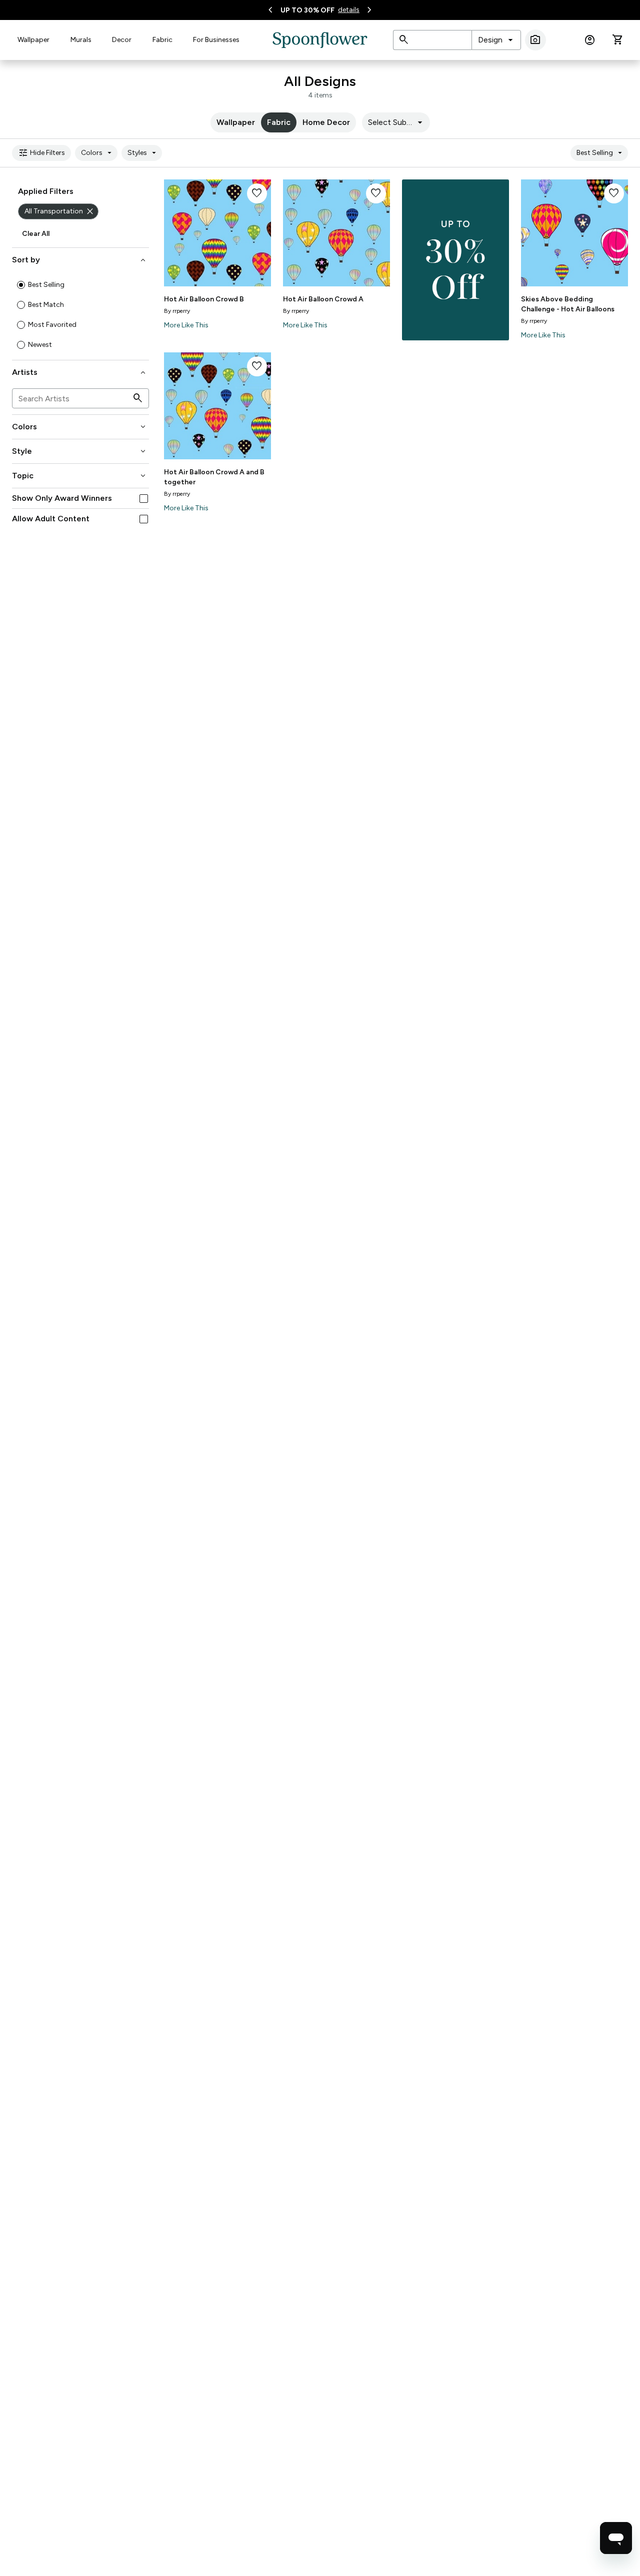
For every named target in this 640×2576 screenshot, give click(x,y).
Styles (143, 153)
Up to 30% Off (307, 10)
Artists (80, 372)
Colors (98, 153)
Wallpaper (33, 40)
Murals (81, 40)
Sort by (80, 260)
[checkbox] (144, 499)
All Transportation (60, 211)
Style (80, 451)
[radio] (21, 285)
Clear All (36, 234)
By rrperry (177, 311)
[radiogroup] (80, 315)
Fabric (162, 40)
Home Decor (326, 122)
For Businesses (216, 40)
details (349, 10)
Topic (80, 476)
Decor (122, 40)
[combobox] (496, 40)
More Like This (186, 325)
